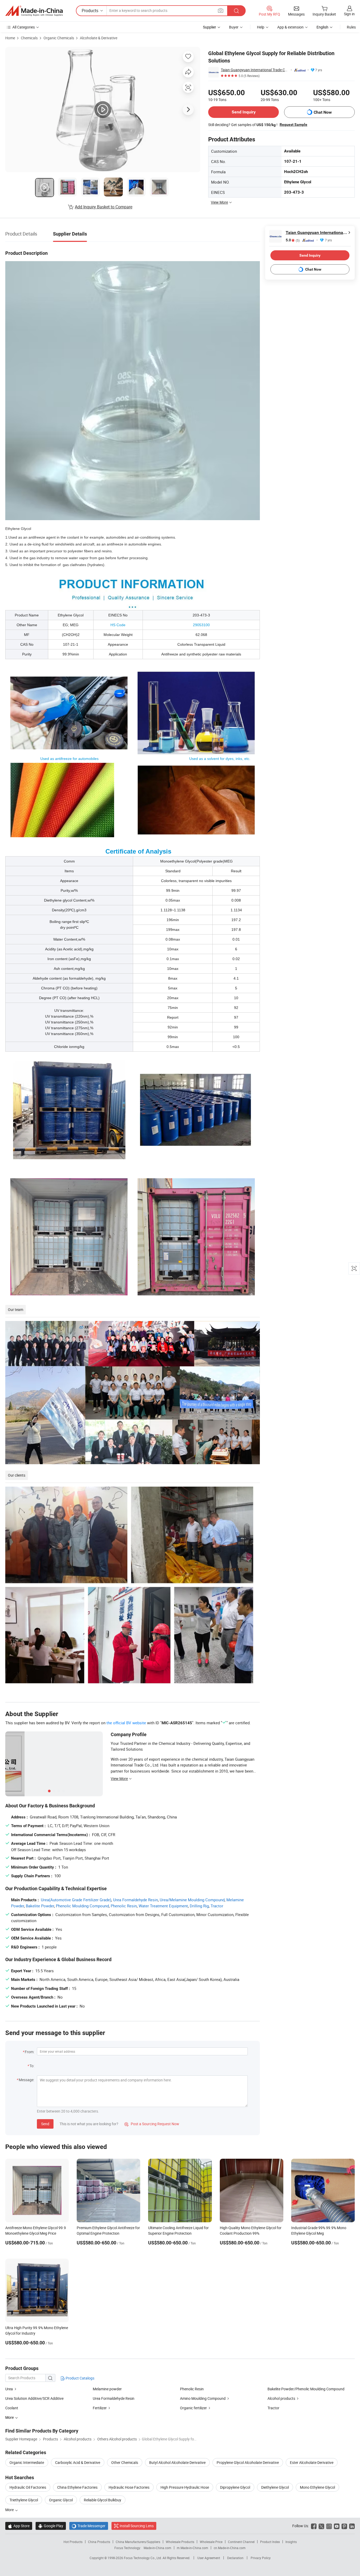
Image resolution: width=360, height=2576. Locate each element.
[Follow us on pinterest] (344, 2526)
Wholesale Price (211, 2542)
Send (45, 2124)
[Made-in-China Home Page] (34, 11)
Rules (351, 27)
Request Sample (293, 125)
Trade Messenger (89, 2526)
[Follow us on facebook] (314, 2526)
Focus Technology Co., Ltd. (143, 2558)
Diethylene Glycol (275, 2487)
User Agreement (209, 2558)
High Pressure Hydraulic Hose (185, 2487)
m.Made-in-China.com (193, 2548)
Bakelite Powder (40, 1906)
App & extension (290, 27)
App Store (19, 2526)
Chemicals (29, 38)
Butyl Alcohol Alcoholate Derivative (177, 2462)
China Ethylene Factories (77, 2487)
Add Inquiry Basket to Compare (104, 207)
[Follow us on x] (321, 2526)
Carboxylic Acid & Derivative (78, 2462)
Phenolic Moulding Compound (82, 1906)
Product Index (270, 2542)
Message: (26, 2080)
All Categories (24, 27)
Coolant (12, 2408)
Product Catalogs (80, 2378)
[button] (221, 10)
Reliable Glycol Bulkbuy (103, 2500)
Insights (291, 2542)
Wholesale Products (180, 2542)
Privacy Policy (261, 2558)
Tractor (217, 1906)
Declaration (235, 2558)
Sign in (349, 14)
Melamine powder (107, 2389)
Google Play (51, 2526)
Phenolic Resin (124, 1906)
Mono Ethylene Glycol (317, 2487)
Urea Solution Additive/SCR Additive (34, 2398)
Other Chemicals (125, 2462)
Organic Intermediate (27, 2462)
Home (10, 38)
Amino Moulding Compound (203, 2398)
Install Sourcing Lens (137, 2526)
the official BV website (126, 1723)
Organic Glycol (61, 2500)
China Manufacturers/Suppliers (138, 2542)
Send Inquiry (244, 112)
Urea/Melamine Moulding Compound (192, 1900)
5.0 (293, 240)
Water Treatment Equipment (163, 1906)
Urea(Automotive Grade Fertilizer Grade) (76, 1900)
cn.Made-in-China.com (230, 2548)
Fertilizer (100, 2408)
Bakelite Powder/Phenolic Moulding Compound (306, 2389)
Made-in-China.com (157, 2548)
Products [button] (90, 11)
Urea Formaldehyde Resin (135, 1900)
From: (30, 2052)
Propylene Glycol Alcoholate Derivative (248, 2462)
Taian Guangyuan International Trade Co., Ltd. (255, 70)
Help (261, 27)
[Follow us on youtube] (337, 2526)
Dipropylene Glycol (235, 2487)
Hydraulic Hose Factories (129, 2487)
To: (32, 2066)
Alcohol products (281, 2398)
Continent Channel (241, 2542)
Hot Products (73, 2542)
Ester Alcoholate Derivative (312, 2462)
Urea (9, 2389)
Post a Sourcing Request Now (152, 2124)
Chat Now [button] (323, 112)
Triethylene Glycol (24, 2500)
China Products (99, 2542)
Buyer (234, 27)
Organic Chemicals (59, 38)
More (10, 2510)
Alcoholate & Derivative (99, 38)
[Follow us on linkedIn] (352, 2526)
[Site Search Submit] (236, 11)
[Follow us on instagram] (329, 2526)
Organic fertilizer (193, 2408)
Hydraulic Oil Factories (28, 2487)
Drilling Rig (199, 1906)
